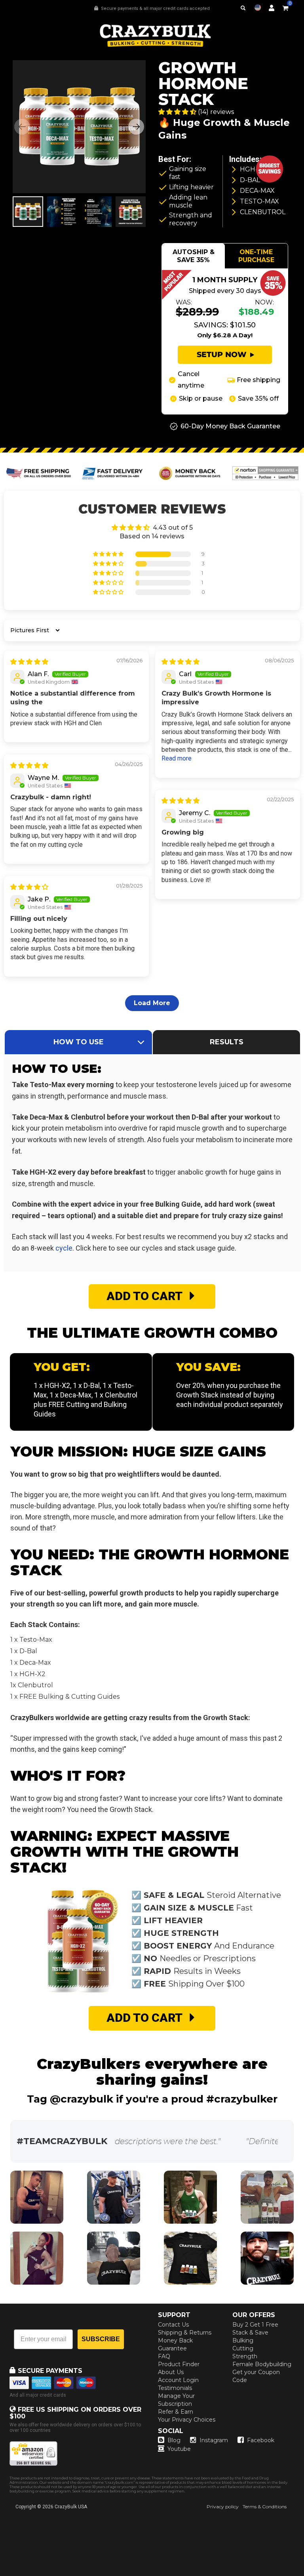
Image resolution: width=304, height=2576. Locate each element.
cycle (64, 1248)
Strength (245, 2356)
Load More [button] (152, 1003)
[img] (29, 662)
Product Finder (179, 2364)
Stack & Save (250, 2333)
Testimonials (175, 2388)
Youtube (179, 2449)
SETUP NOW (222, 355)
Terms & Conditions (265, 2507)
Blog (174, 2440)
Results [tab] (227, 1042)
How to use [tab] (79, 1042)
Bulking (243, 2340)
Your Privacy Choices (187, 2420)
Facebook (261, 2440)
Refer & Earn (176, 2412)
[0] (285, 7)
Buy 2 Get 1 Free (255, 2325)
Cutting (243, 2348)
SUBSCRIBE (101, 2339)
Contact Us (173, 2325)
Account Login (178, 2380)
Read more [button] (177, 758)
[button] (304, 2576)
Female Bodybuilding (262, 2364)
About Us (171, 2372)
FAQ (164, 2356)
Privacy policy (223, 2507)
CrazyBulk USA (71, 2507)
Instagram (214, 2440)
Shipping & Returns (185, 2333)
